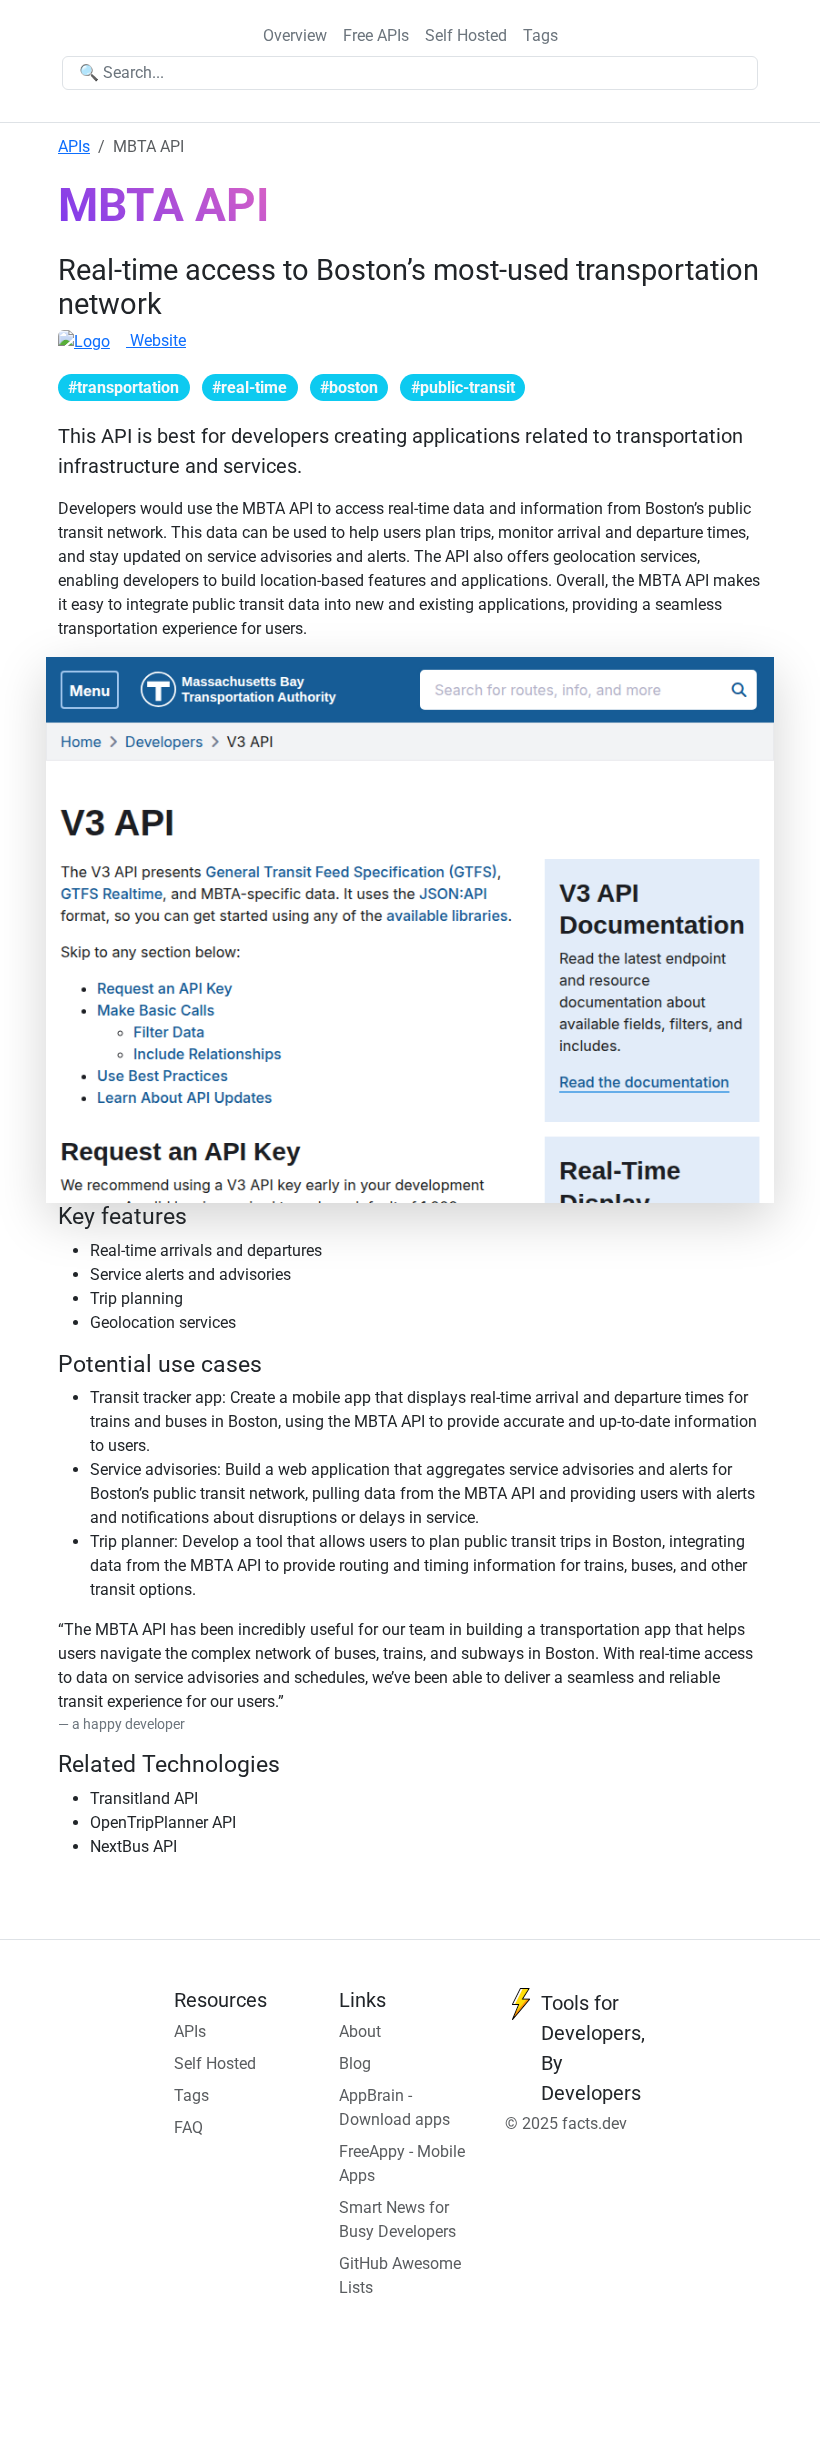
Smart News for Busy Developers (397, 2219)
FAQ (188, 2127)
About (360, 2031)
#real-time (249, 387)
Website (156, 340)
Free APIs (376, 35)
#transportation (123, 387)
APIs (74, 146)
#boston (349, 387)
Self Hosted (466, 35)
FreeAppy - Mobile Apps (402, 2163)
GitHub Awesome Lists (400, 2275)
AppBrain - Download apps (394, 2107)
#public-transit (463, 387)
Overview (295, 35)
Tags (540, 35)
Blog (355, 2063)
